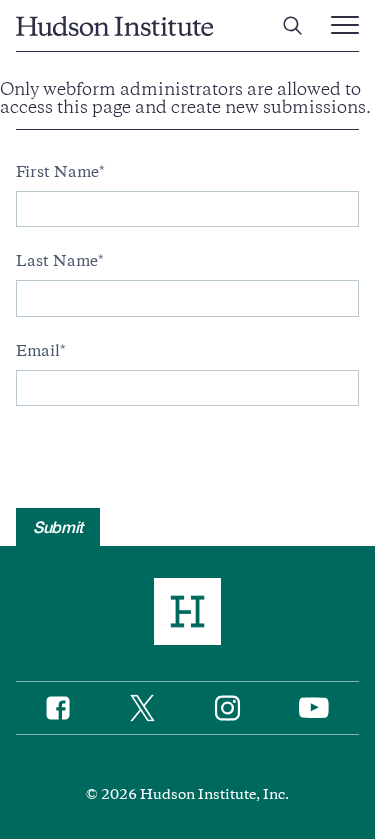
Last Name (57, 261)
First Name (57, 172)
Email (38, 351)
